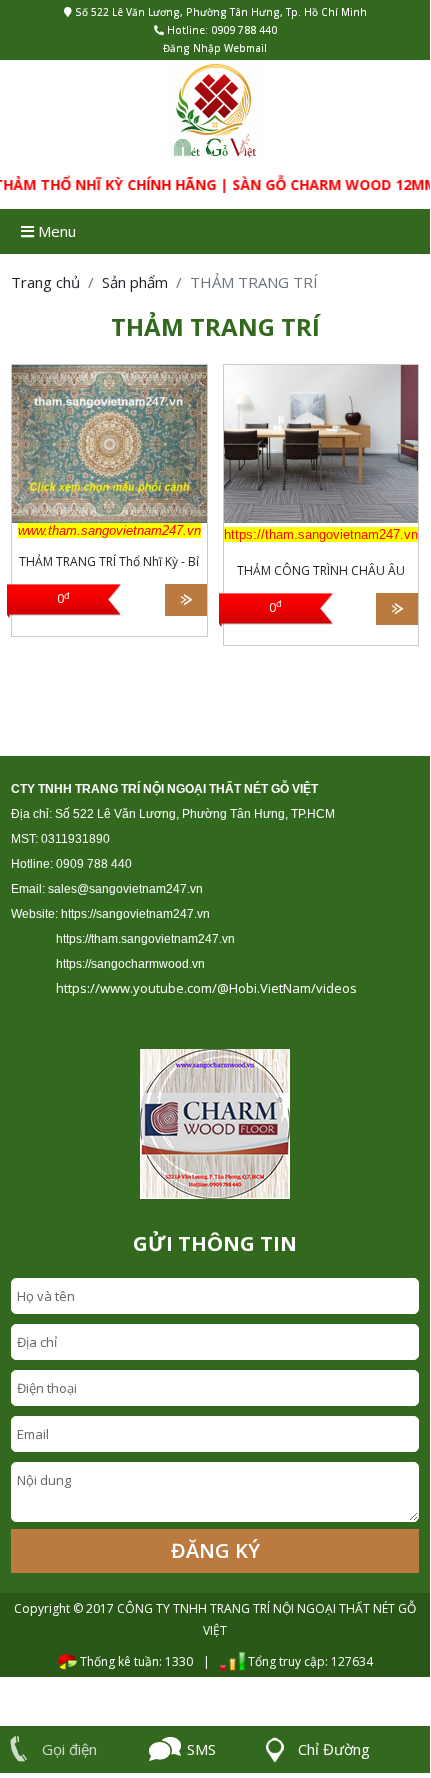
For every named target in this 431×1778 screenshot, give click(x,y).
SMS (201, 1749)
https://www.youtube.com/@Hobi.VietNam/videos (206, 988)
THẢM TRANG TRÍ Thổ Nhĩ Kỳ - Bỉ (109, 561)
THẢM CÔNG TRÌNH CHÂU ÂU (321, 570)
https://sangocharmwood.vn (130, 964)
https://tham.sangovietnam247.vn (145, 939)
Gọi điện (69, 1749)
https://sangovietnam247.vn (135, 914)
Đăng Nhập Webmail (215, 48)
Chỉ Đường (334, 1749)
